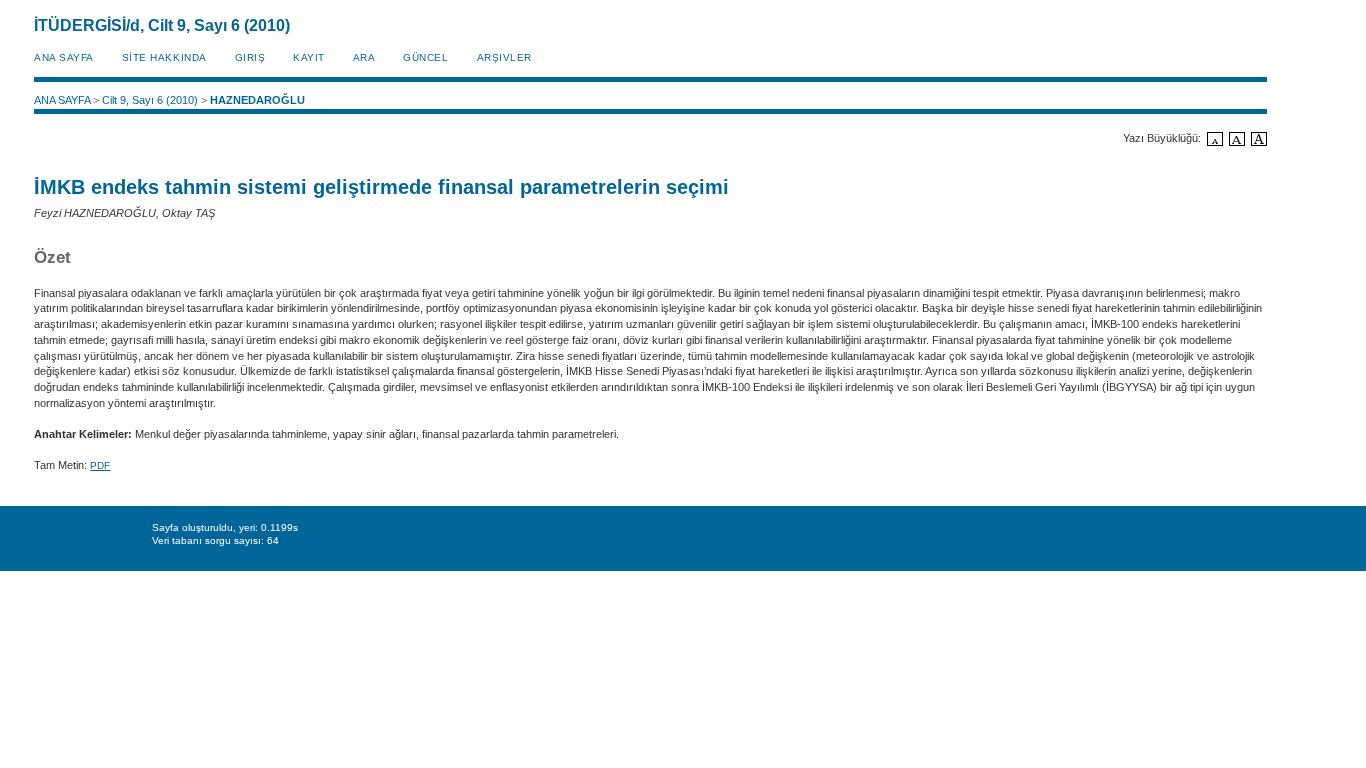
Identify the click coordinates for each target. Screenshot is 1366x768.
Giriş (250, 57)
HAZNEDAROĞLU (257, 100)
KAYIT (309, 57)
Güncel (425, 57)
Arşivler (504, 57)
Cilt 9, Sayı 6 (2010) (150, 100)
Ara (364, 57)
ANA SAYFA (64, 57)
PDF (100, 465)
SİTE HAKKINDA (164, 57)
